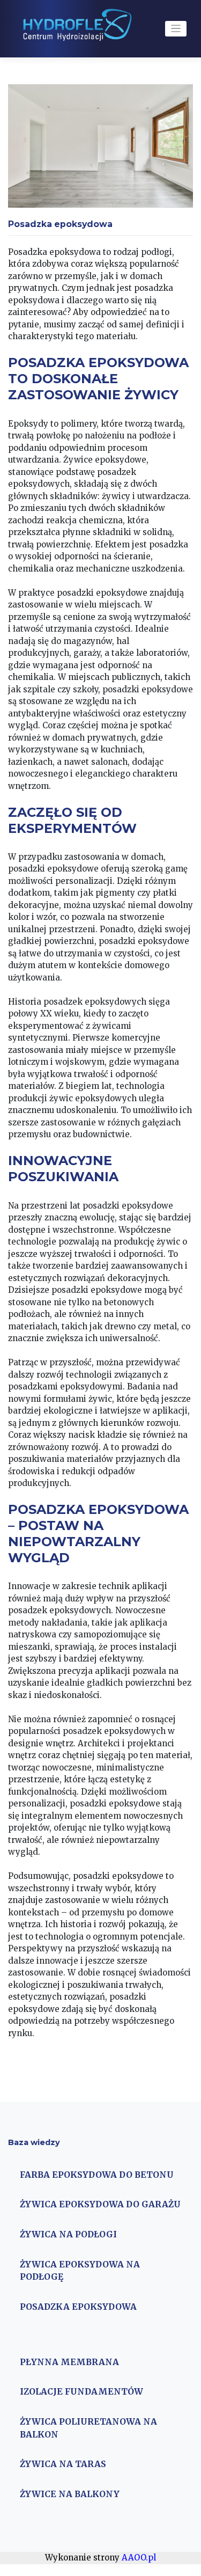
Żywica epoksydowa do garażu (100, 2204)
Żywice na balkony (70, 2494)
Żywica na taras (63, 2464)
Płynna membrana (69, 2362)
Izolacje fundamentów (81, 2392)
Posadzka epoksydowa (78, 2307)
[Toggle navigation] (176, 29)
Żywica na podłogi (68, 2234)
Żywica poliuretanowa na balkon (88, 2428)
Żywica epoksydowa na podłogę (80, 2271)
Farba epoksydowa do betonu (97, 2175)
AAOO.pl (139, 2557)
